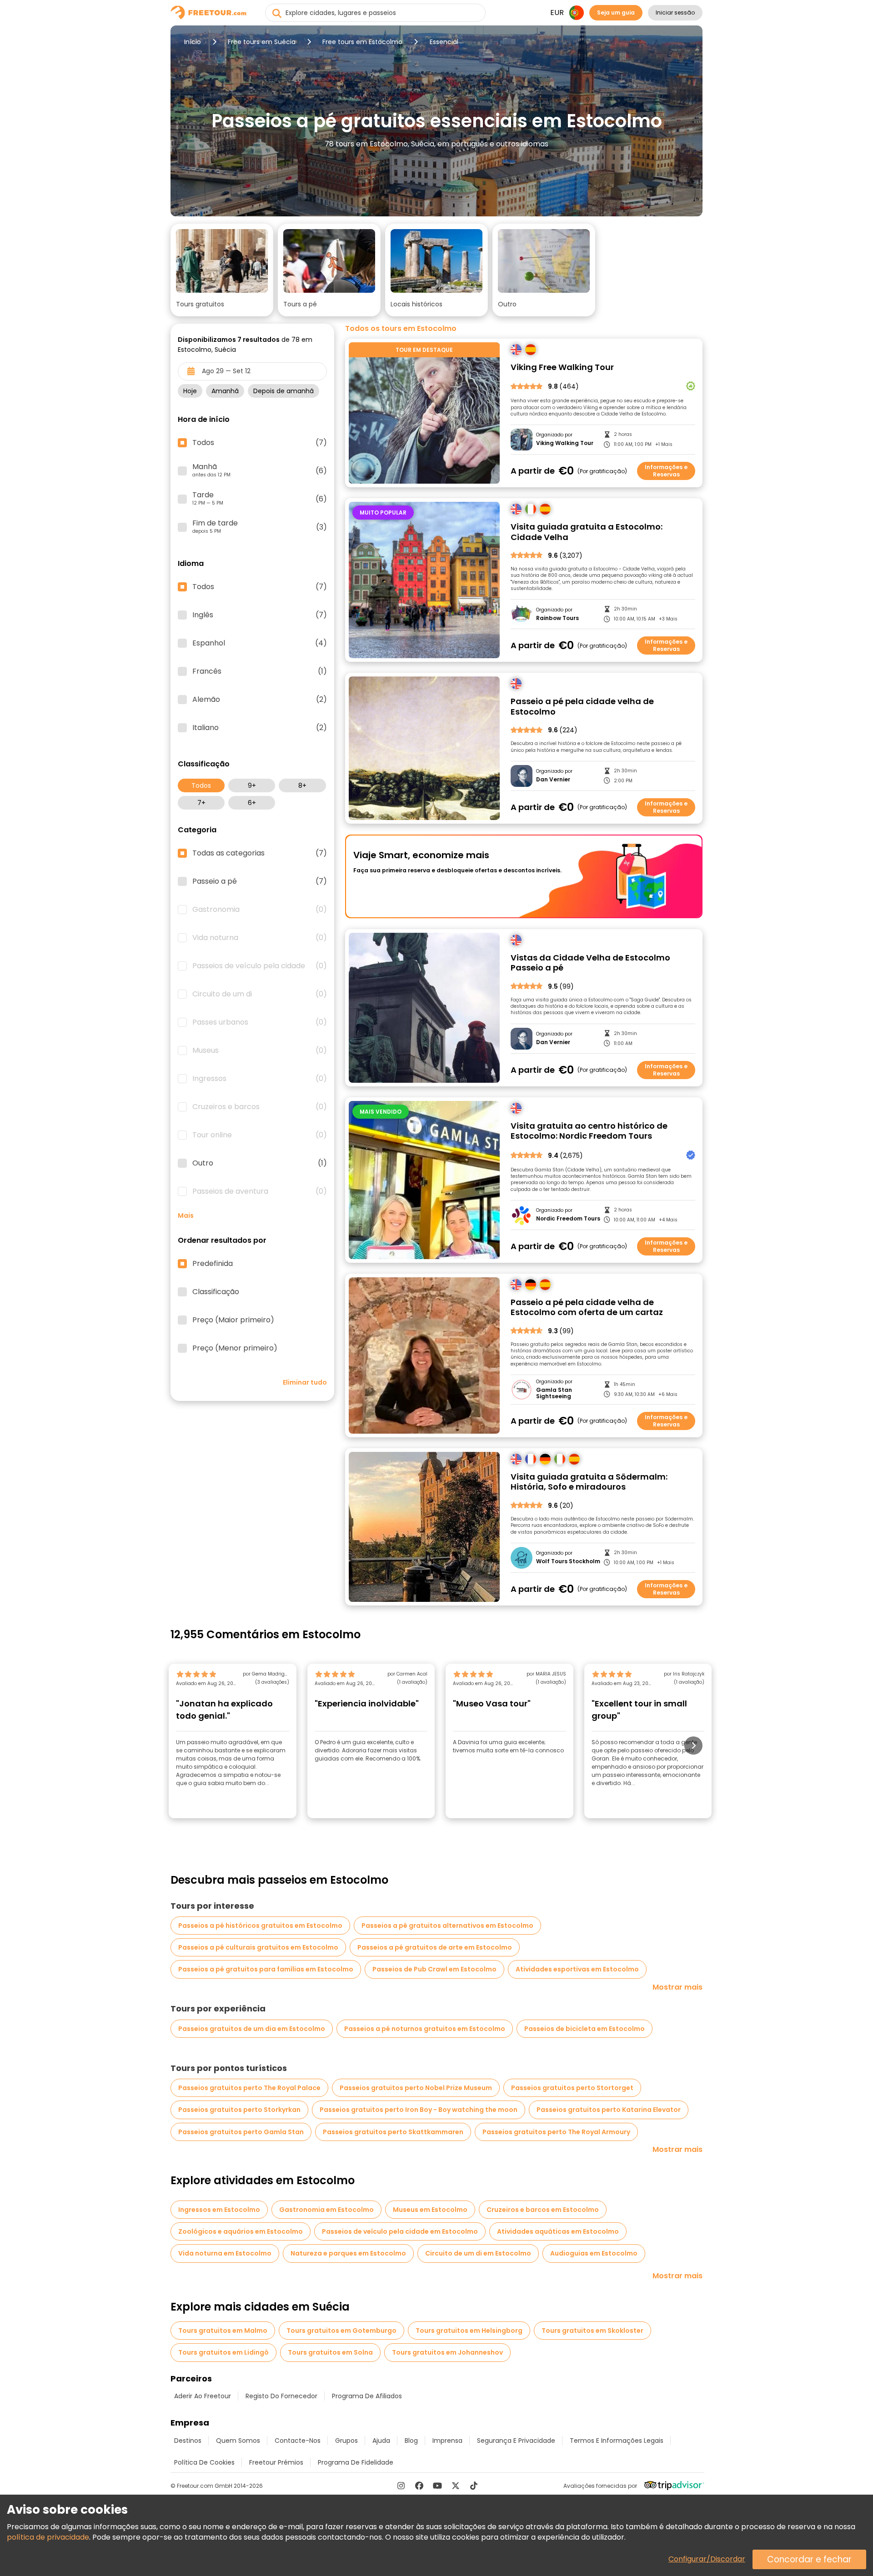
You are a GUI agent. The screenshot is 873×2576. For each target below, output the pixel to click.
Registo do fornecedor (281, 2396)
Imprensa (447, 2441)
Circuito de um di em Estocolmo (478, 2253)
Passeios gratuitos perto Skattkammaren (393, 2132)
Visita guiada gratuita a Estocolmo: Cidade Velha (587, 532)
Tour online (260, 1135)
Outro (260, 1163)
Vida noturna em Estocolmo (225, 2253)
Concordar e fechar (809, 2559)
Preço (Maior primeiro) (233, 1320)
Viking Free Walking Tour (562, 368)
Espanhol (260, 643)
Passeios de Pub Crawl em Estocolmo (434, 1969)
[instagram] (401, 2486)
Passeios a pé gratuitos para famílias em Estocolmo (266, 1969)
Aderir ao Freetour (203, 2396)
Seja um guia (616, 13)
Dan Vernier (553, 780)
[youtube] (437, 2486)
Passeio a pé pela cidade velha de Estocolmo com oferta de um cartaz (587, 1308)
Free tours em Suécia (262, 42)
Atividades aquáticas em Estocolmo (558, 2231)
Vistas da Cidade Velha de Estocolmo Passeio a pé (590, 963)
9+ (252, 785)
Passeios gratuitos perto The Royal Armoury (556, 2132)
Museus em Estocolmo (430, 2210)
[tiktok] (474, 2486)
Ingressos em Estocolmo (219, 2210)
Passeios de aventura (260, 1191)
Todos (201, 785)
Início (193, 42)
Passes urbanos (260, 1022)
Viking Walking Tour (565, 443)
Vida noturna (260, 938)
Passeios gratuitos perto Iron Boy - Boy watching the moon (419, 2110)
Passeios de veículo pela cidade (260, 966)
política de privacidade (48, 2537)
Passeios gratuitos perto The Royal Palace (249, 2088)
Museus (260, 1050)
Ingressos (260, 1079)
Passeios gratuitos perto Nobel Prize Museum (416, 2088)
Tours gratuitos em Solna (330, 2352)
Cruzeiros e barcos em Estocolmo (543, 2210)
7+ (201, 803)
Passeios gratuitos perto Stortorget (572, 2088)
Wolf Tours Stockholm (568, 1561)
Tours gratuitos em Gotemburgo (341, 2331)
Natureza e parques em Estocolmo (348, 2253)
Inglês (260, 615)
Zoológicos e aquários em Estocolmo (241, 2231)
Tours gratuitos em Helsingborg (469, 2331)
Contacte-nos (298, 2441)
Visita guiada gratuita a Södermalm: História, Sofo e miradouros (589, 1482)
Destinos (188, 2441)
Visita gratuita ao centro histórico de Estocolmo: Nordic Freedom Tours (589, 1131)
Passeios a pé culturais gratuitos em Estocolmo (258, 1947)
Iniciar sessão (675, 13)
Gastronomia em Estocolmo (326, 2210)
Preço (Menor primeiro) (235, 1348)
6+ (252, 803)
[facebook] (419, 2486)
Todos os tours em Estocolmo (401, 329)
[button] (222, 270)
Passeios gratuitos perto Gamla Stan (241, 2132)
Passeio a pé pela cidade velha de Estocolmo (582, 707)
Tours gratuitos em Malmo (223, 2331)
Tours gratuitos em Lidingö (223, 2352)
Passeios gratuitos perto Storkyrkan (239, 2110)
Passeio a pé (260, 881)
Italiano (260, 728)
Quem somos (238, 2441)
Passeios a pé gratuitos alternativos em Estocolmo (447, 1926)
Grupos (346, 2441)
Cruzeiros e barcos (260, 1107)
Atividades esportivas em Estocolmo (577, 1969)
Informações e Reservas (666, 471)
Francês (260, 671)
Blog (411, 2441)
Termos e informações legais (617, 2441)
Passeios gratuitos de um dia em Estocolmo (252, 2029)
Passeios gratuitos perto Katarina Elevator (609, 2110)
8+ (302, 785)
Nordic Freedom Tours (568, 1219)
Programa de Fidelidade (356, 2462)
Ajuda (381, 2441)
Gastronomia (260, 910)
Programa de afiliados (367, 2396)
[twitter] (456, 2486)
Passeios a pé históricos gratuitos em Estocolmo (260, 1926)
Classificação (216, 1292)
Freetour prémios (276, 2462)
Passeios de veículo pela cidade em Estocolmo (400, 2231)
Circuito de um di (260, 994)
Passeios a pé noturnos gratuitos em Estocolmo (425, 2029)
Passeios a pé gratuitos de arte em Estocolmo (435, 1947)
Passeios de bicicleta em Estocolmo (585, 2029)
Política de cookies (204, 2462)
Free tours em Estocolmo (362, 42)
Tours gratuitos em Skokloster (592, 2331)
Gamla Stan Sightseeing (554, 1393)
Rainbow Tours (557, 618)
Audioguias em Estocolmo (594, 2253)
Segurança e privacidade (516, 2441)
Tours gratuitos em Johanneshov (447, 2352)
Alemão (260, 700)
